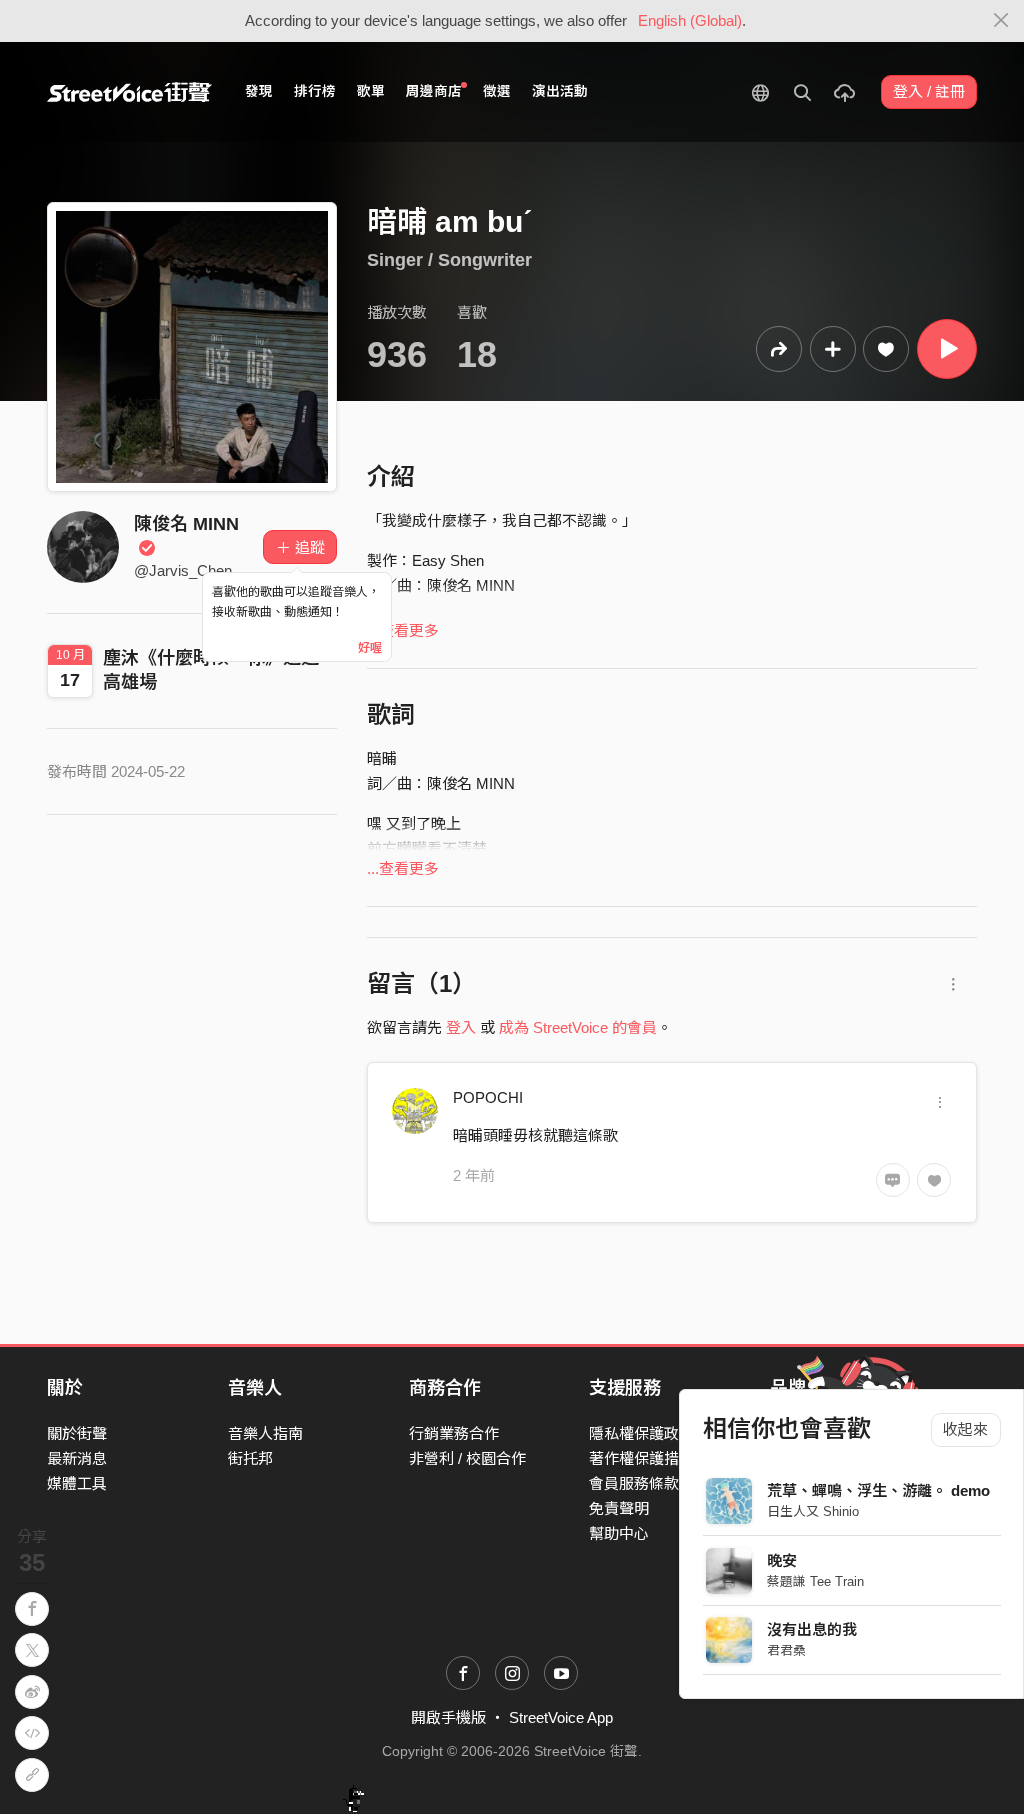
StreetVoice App (561, 1717)
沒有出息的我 (812, 1629)
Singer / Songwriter (449, 260)
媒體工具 (77, 1483)
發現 (259, 91)
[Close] (1001, 21)
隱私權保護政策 (641, 1433)
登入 (461, 1027)
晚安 (782, 1560)
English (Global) (690, 20)
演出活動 (560, 91)
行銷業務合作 (454, 1433)
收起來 (965, 1429)
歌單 (371, 91)
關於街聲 (77, 1433)
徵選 (497, 91)
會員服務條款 (634, 1483)
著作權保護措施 (641, 1458)
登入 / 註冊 (929, 91)
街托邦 (250, 1458)
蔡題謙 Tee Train (815, 1581)
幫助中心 (619, 1533)
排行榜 (315, 91)
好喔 (370, 648)
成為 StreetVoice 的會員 (578, 1027)
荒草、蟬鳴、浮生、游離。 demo (878, 1490)
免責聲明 (619, 1508)
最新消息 (77, 1458)
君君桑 (786, 1650)
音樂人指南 (265, 1433)
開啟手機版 (448, 1717)
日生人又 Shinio (813, 1511)
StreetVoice (129, 92)
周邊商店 (434, 91)
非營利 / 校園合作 (467, 1458)
